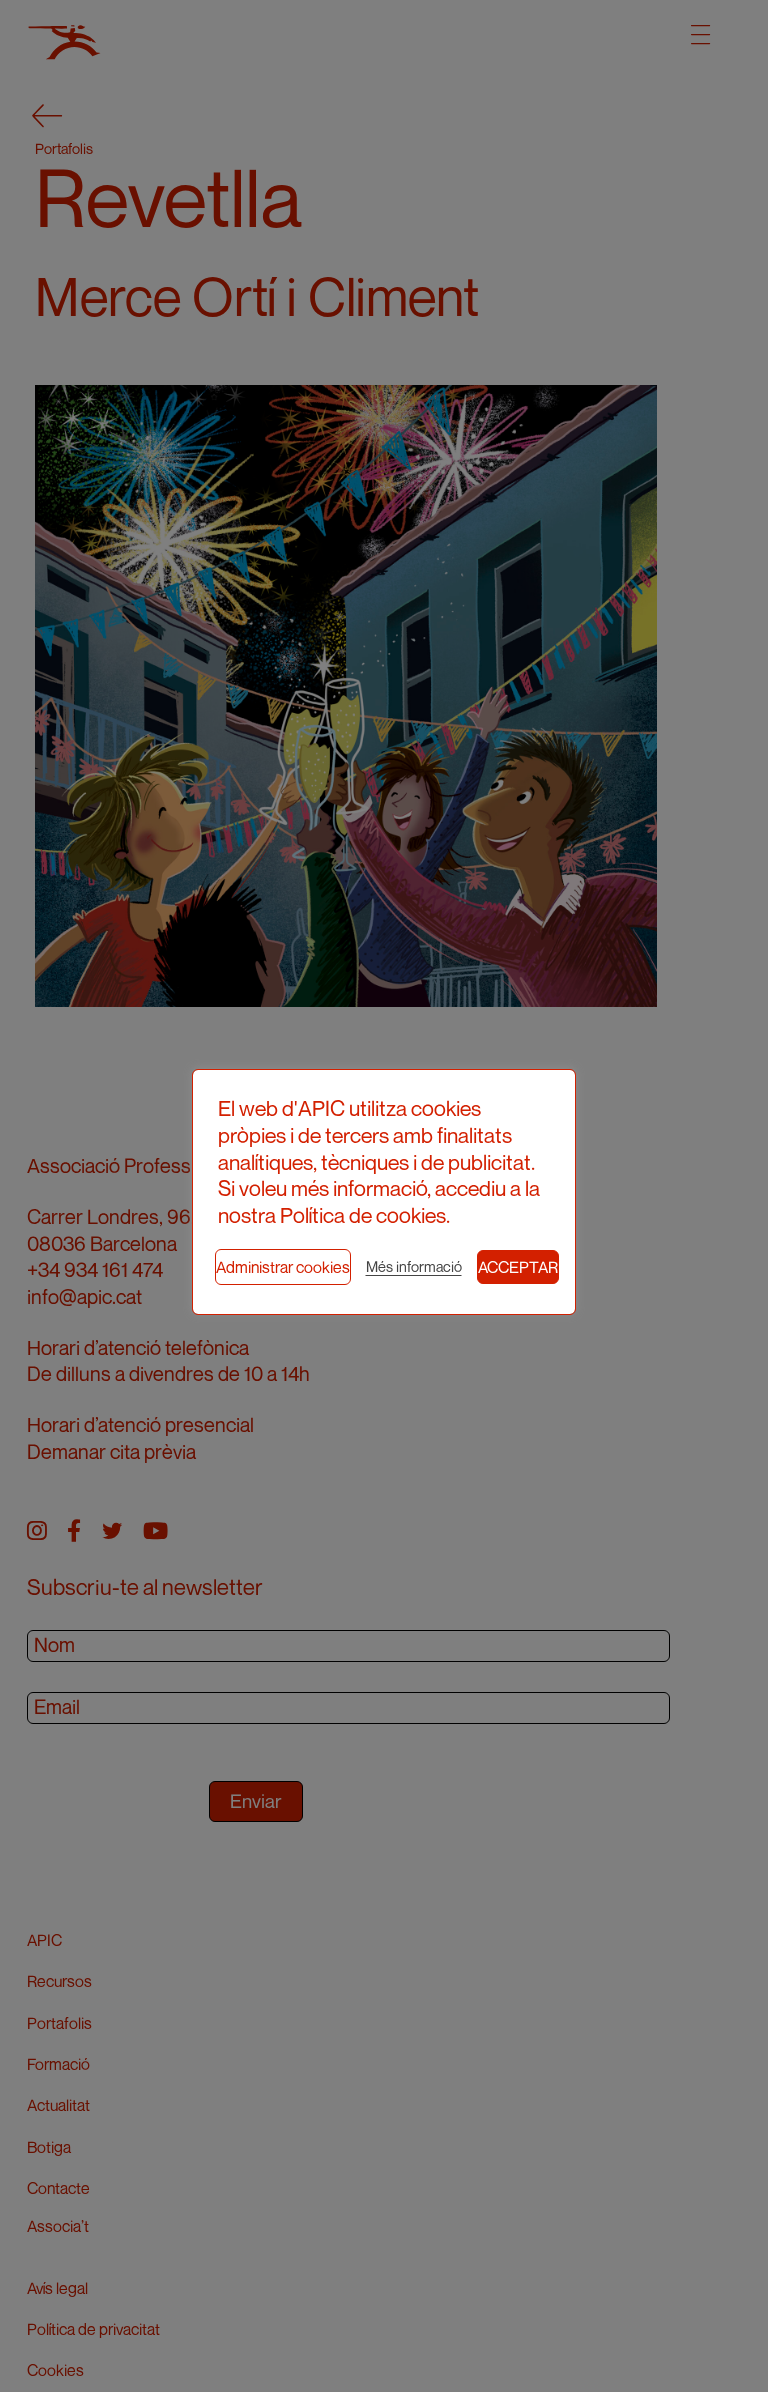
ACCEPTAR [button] (518, 1267)
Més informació (414, 1266)
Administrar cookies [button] (283, 1267)
